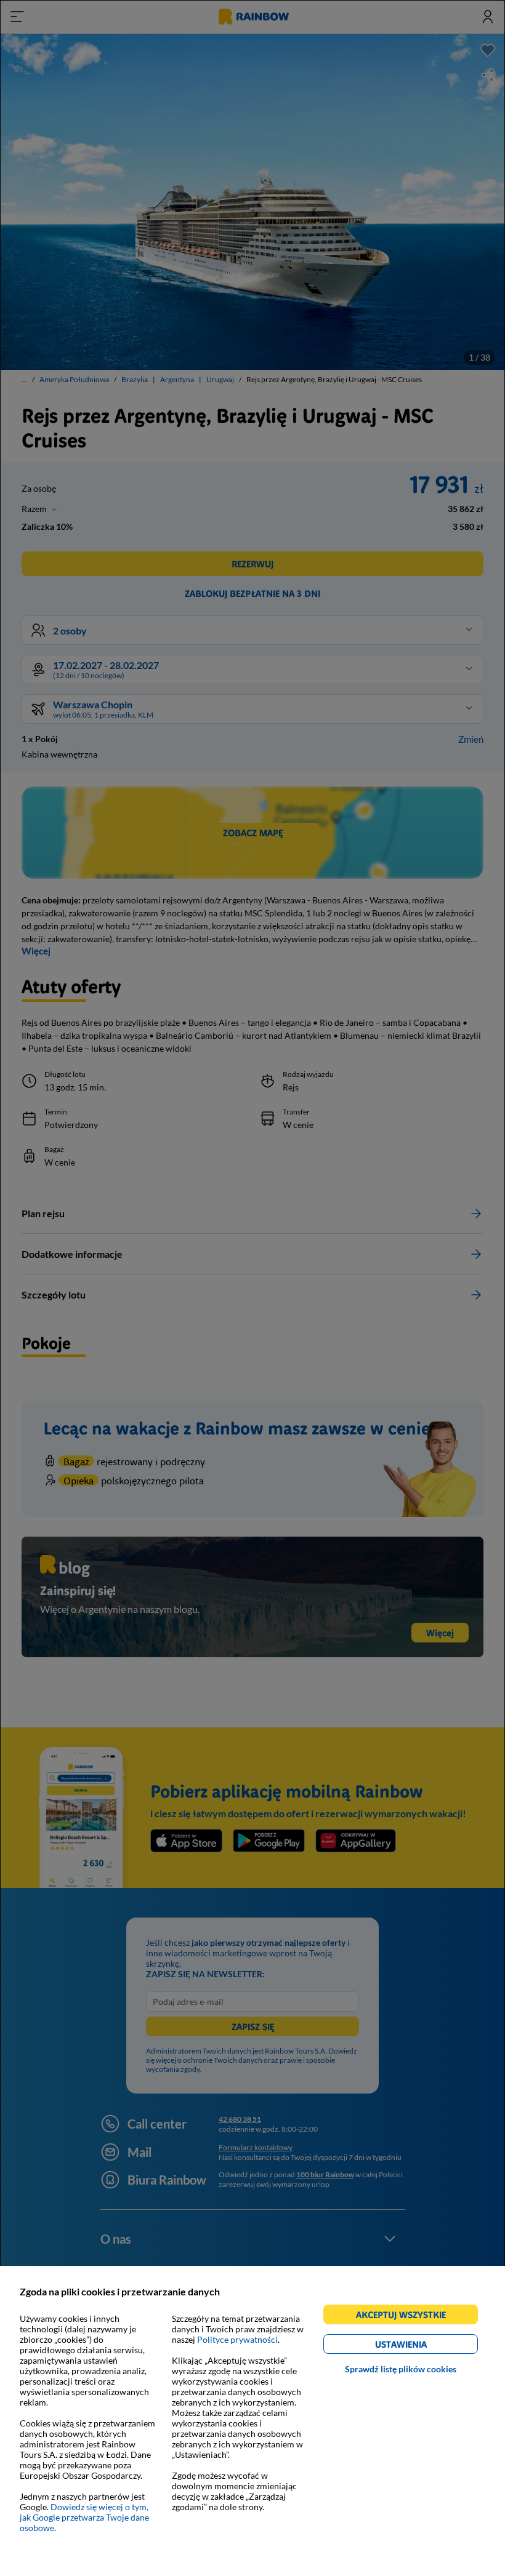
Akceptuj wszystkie (406, 2317)
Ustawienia (422, 2346)
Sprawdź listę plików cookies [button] (401, 2369)
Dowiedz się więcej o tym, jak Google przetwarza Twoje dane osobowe (84, 2517)
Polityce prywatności (237, 2339)
